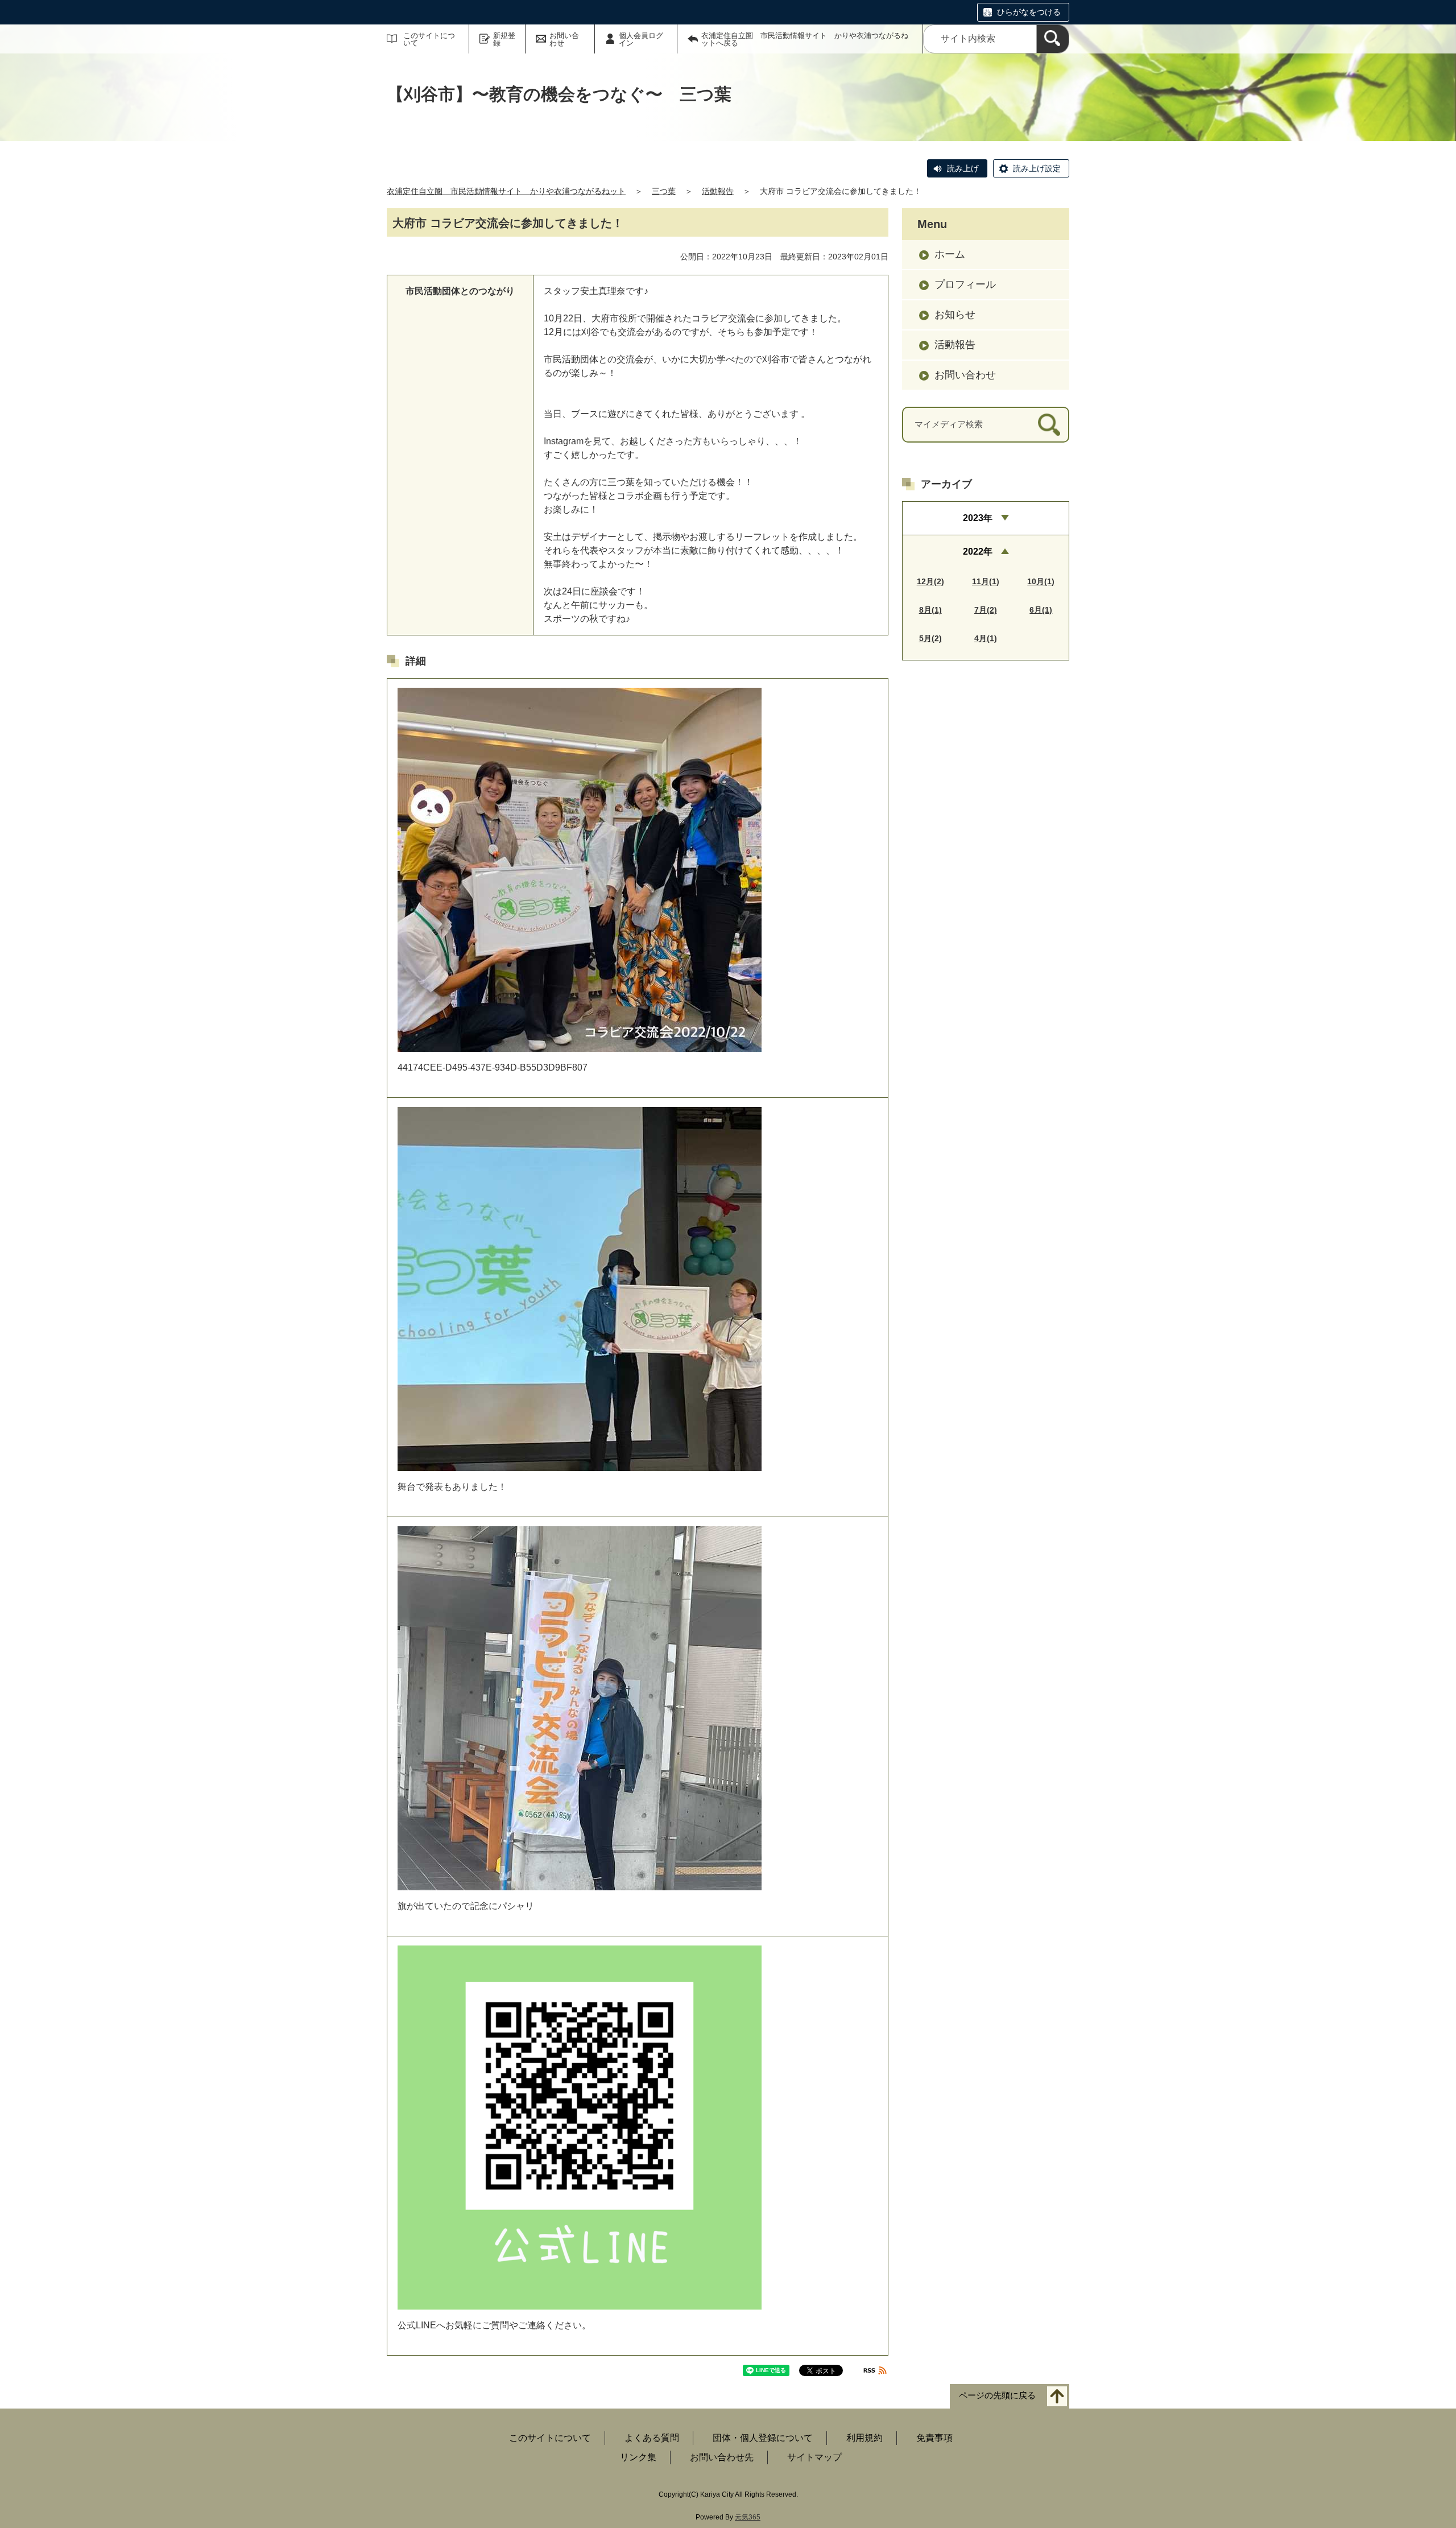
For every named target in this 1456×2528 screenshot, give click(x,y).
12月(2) (930, 581)
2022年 (978, 552)
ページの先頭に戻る (997, 2396)
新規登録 (504, 39)
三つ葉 (664, 191)
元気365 (748, 2517)
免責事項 (934, 2438)
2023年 (978, 518)
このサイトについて (429, 39)
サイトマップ (814, 2457)
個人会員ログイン (641, 39)
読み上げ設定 (1037, 168)
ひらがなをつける (1029, 12)
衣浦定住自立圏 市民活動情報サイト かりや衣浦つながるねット (506, 191)
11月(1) (986, 581)
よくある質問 (652, 2438)
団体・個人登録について (763, 2438)
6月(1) (1041, 610)
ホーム (950, 254)
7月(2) (986, 610)
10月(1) (1041, 581)
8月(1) (930, 610)
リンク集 (638, 2457)
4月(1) (986, 638)
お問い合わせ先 (722, 2457)
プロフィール (965, 284)
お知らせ (955, 315)
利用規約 (864, 2438)
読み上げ (963, 168)
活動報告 (718, 191)
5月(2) (930, 638)
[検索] (1053, 39)
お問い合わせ (564, 39)
